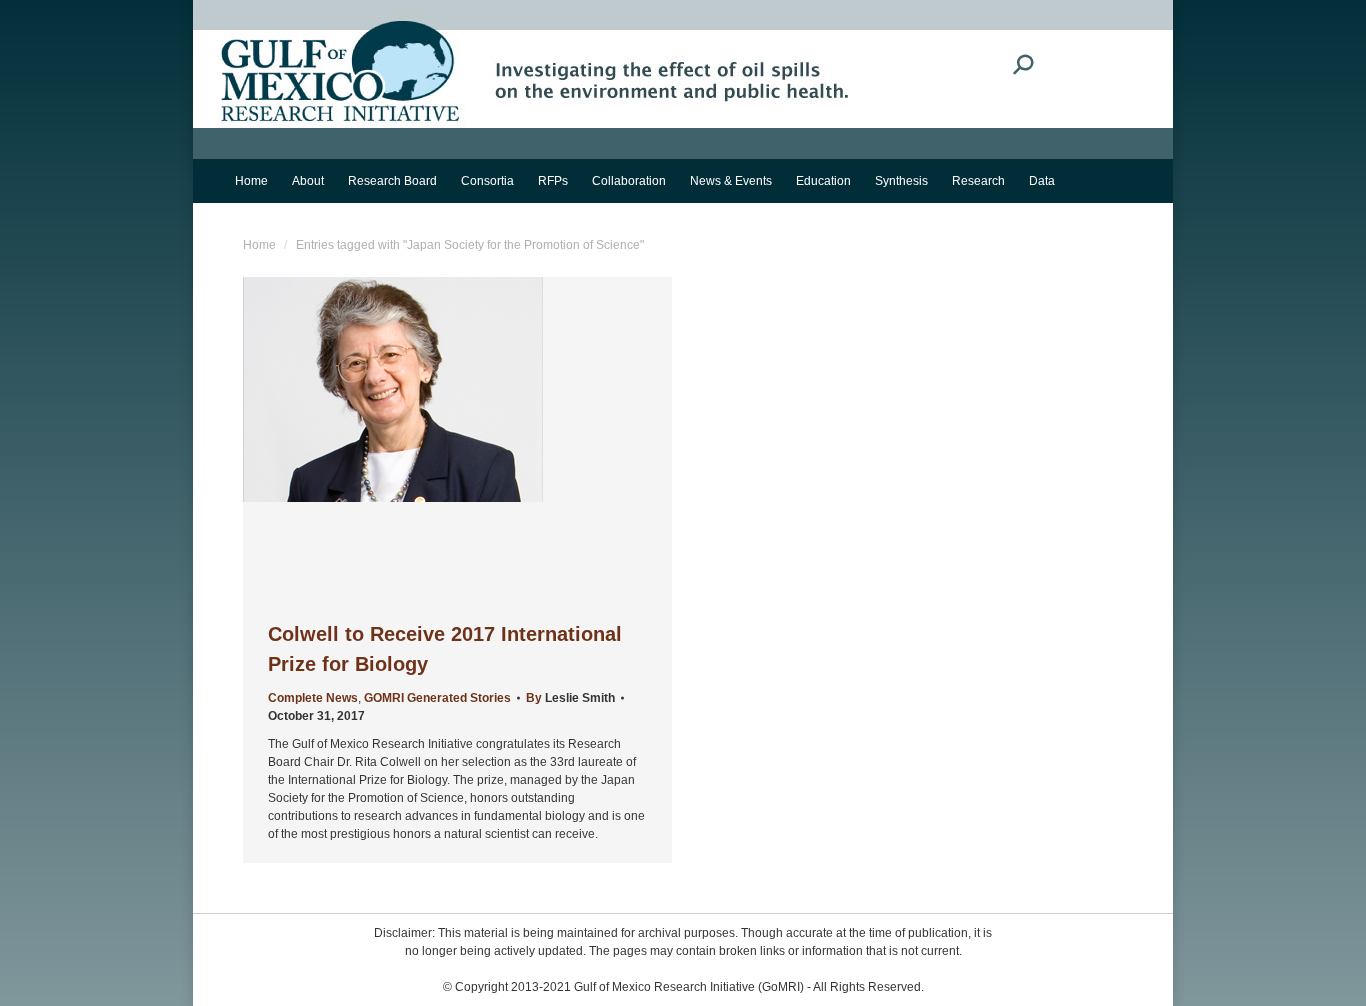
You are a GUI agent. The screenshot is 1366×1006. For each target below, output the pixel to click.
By (570, 698)
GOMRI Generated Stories (437, 698)
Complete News (313, 698)
